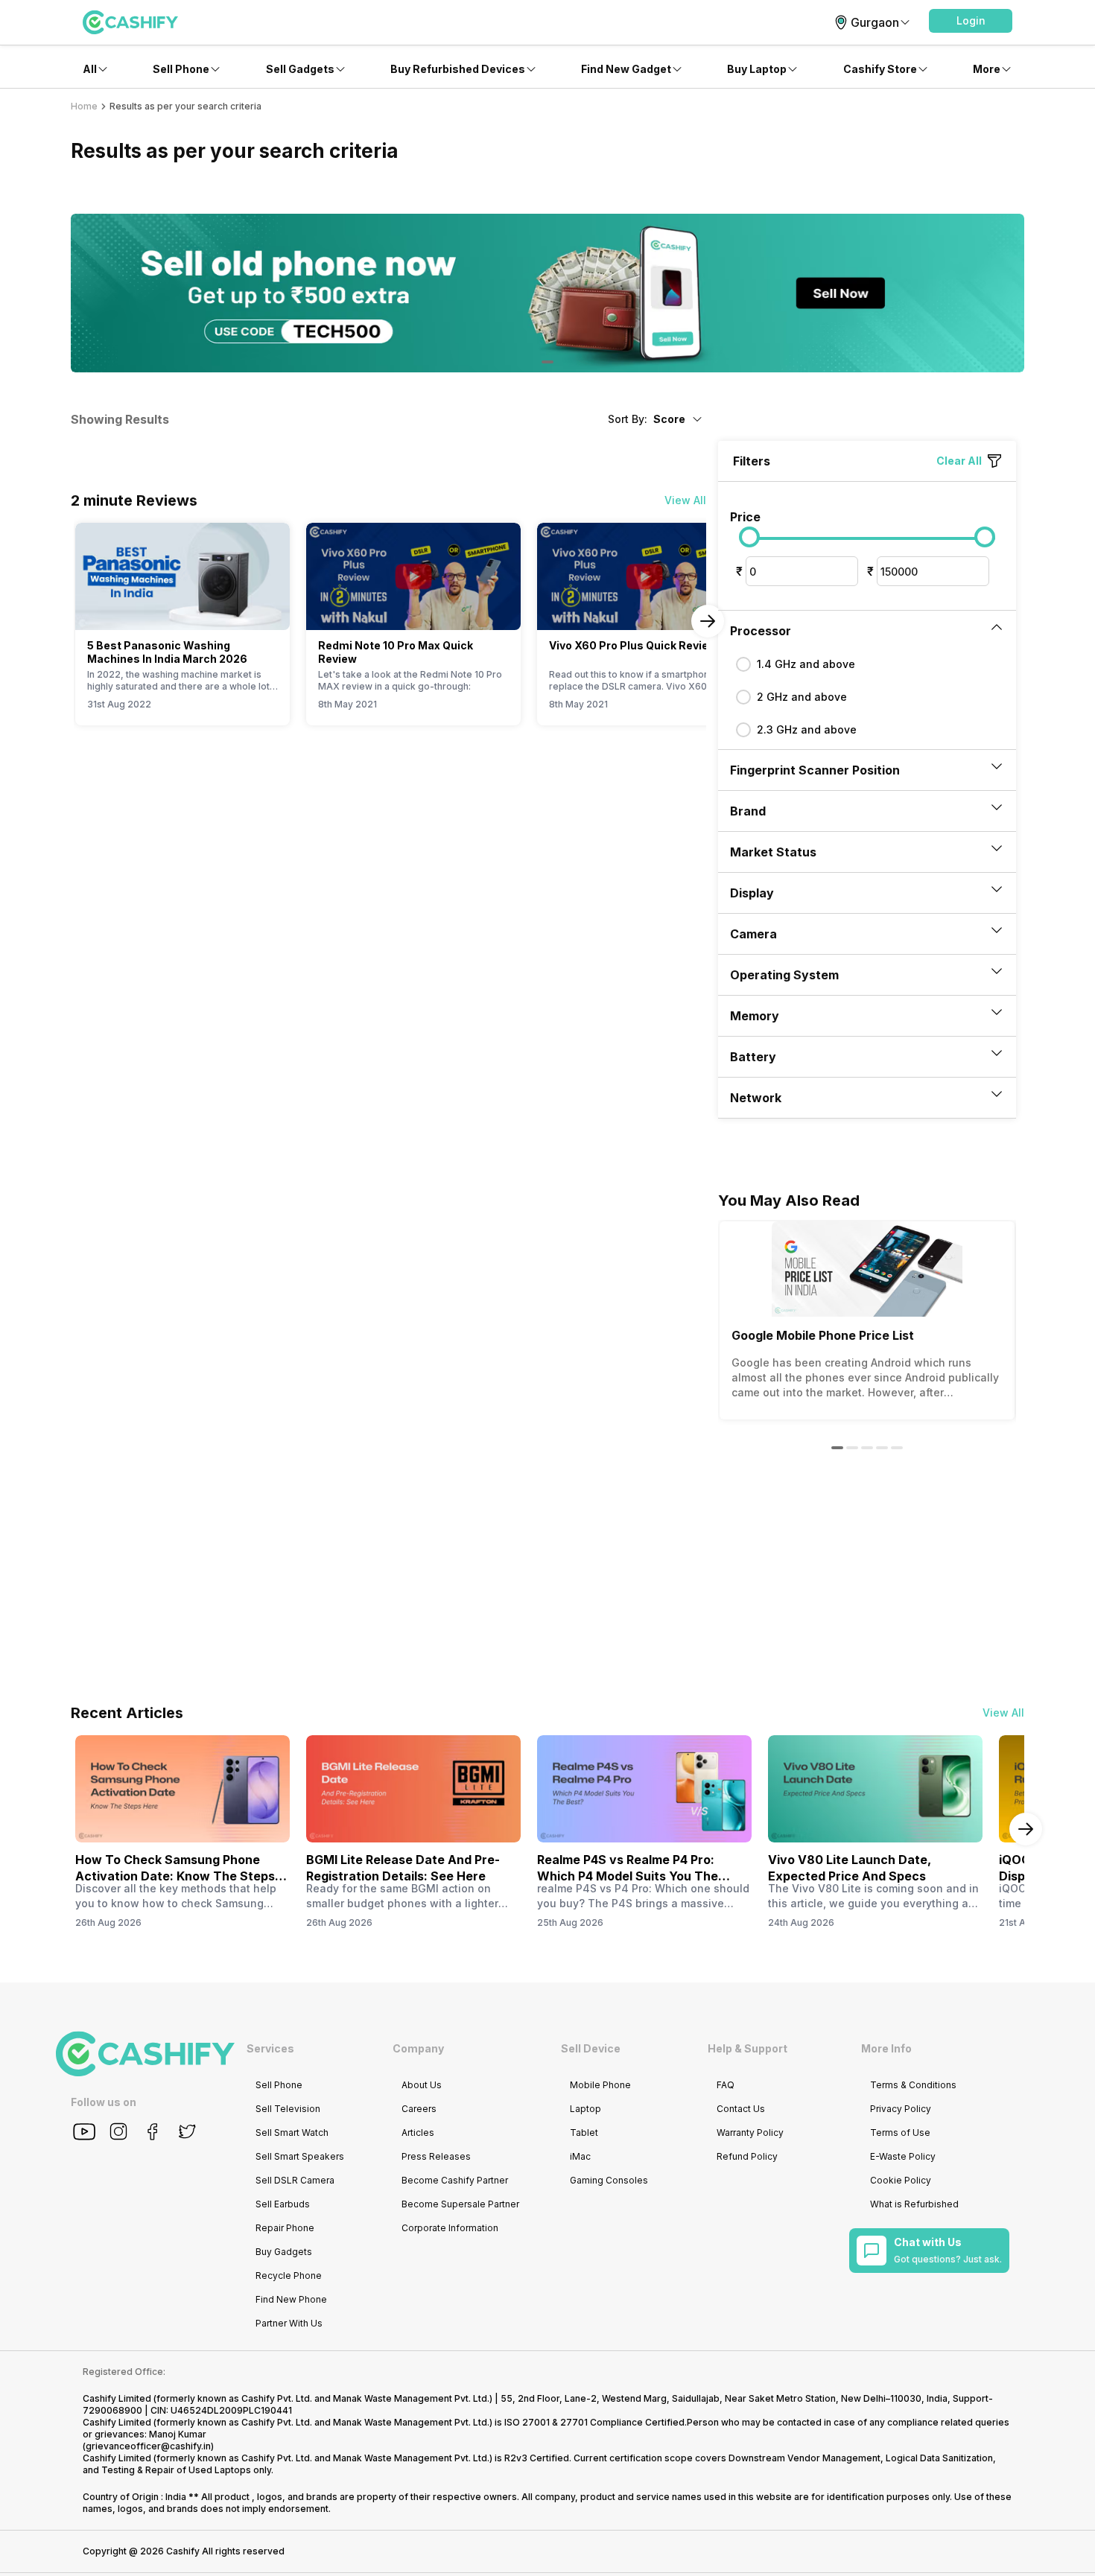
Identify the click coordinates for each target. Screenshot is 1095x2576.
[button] (971, 21)
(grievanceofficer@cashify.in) (148, 2446)
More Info (886, 2048)
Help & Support (748, 2048)
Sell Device (591, 2048)
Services (270, 2048)
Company (418, 2048)
